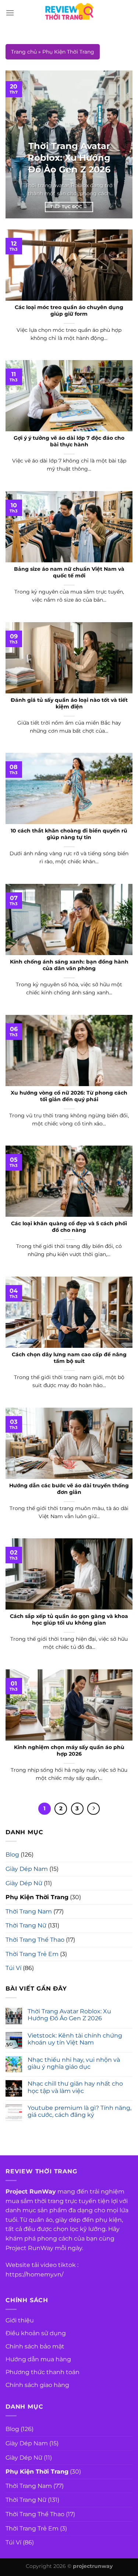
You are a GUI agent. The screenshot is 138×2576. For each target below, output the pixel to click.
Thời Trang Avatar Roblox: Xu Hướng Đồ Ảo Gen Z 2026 (69, 2015)
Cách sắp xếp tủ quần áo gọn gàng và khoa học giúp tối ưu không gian (69, 1619)
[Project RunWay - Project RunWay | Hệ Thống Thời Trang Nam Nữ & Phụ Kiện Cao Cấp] (69, 13)
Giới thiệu (20, 2320)
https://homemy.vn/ (34, 2274)
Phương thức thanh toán (43, 2372)
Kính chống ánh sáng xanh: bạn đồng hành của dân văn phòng (69, 965)
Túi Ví (13, 1968)
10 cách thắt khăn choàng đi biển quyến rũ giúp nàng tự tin (69, 834)
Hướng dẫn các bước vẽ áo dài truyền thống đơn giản (69, 1489)
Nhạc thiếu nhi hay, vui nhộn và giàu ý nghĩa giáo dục (74, 2063)
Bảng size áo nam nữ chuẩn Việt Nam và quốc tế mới (69, 572)
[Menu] (10, 13)
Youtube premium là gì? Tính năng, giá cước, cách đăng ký (79, 2111)
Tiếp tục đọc (69, 207)
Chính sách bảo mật (35, 2346)
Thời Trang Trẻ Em (32, 1954)
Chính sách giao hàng (37, 2385)
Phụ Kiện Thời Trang (37, 1897)
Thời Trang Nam (29, 1911)
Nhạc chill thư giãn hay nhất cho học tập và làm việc (75, 2087)
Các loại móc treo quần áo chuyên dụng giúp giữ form (69, 311)
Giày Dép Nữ (24, 1883)
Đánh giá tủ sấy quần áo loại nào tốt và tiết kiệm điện (69, 703)
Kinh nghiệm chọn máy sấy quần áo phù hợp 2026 (69, 1750)
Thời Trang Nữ (26, 1925)
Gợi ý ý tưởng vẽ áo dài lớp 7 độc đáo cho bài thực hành (69, 441)
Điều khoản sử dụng (36, 2333)
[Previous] (17, 145)
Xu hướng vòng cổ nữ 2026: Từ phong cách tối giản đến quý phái (69, 1096)
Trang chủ (24, 52)
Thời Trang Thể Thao (35, 1940)
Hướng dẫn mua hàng (38, 2359)
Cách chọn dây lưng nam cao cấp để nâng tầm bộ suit (69, 1358)
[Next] (121, 145)
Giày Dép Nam (27, 1869)
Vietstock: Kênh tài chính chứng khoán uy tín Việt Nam (75, 2039)
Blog (12, 1855)
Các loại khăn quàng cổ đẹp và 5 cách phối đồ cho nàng (69, 1227)
